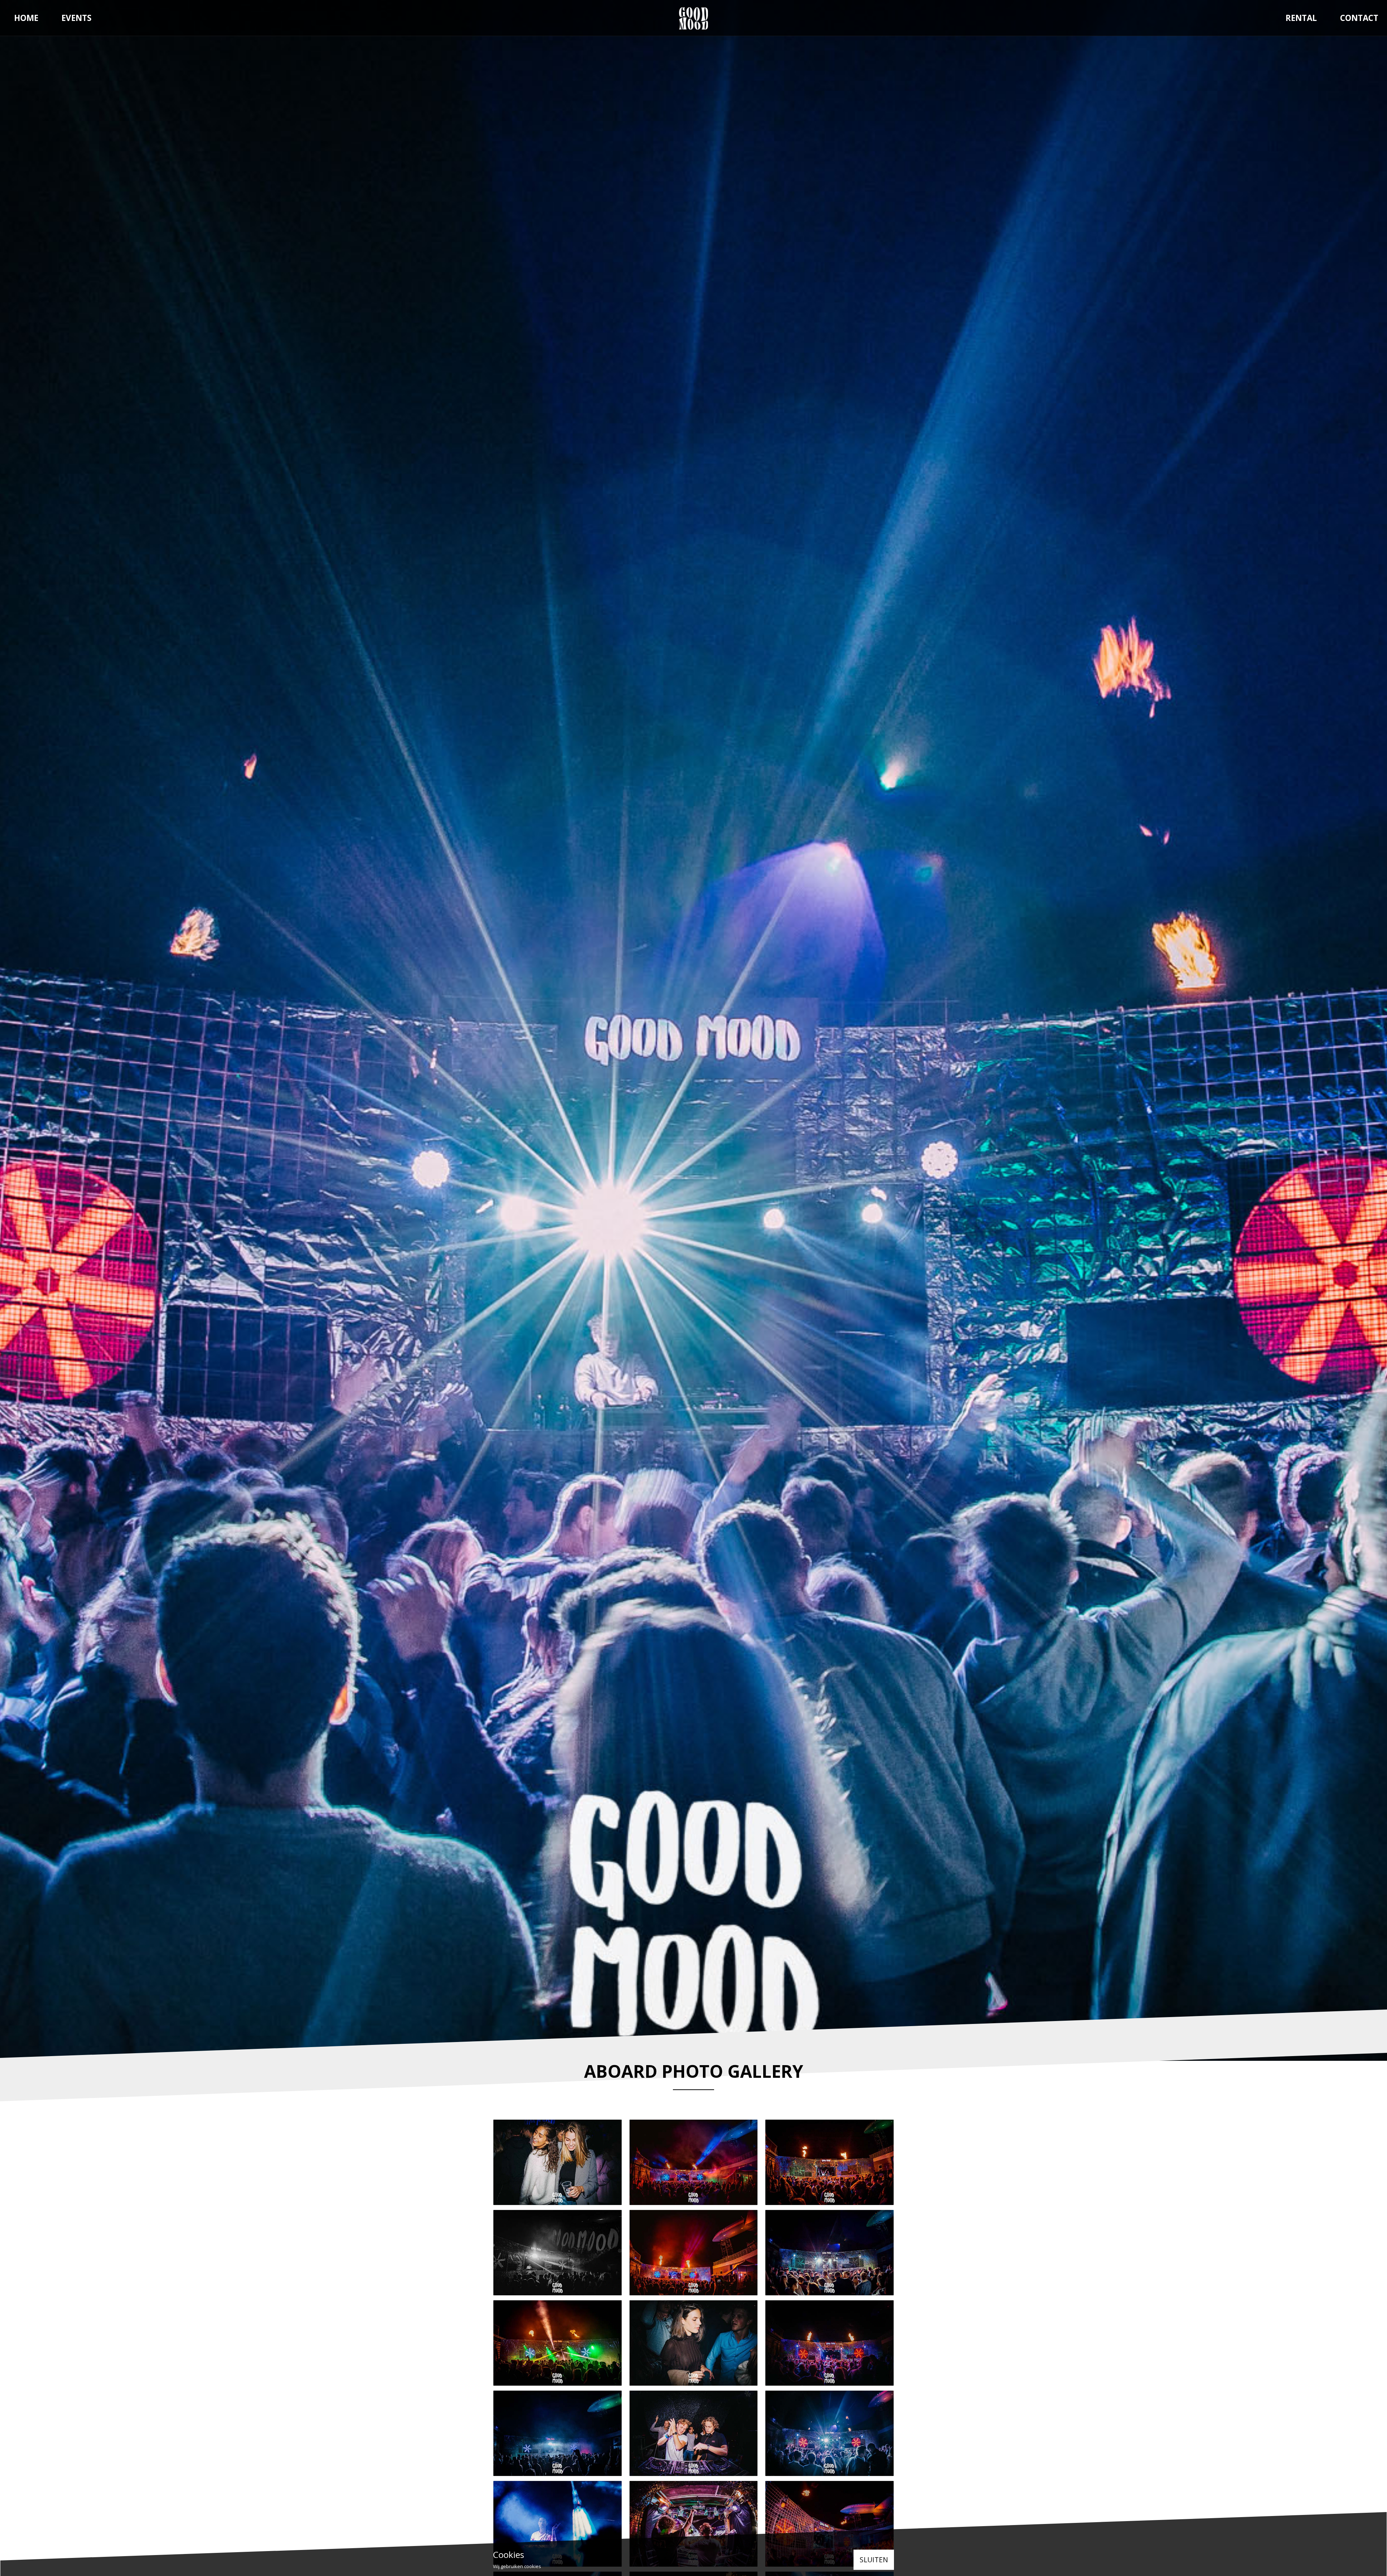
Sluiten (874, 2560)
